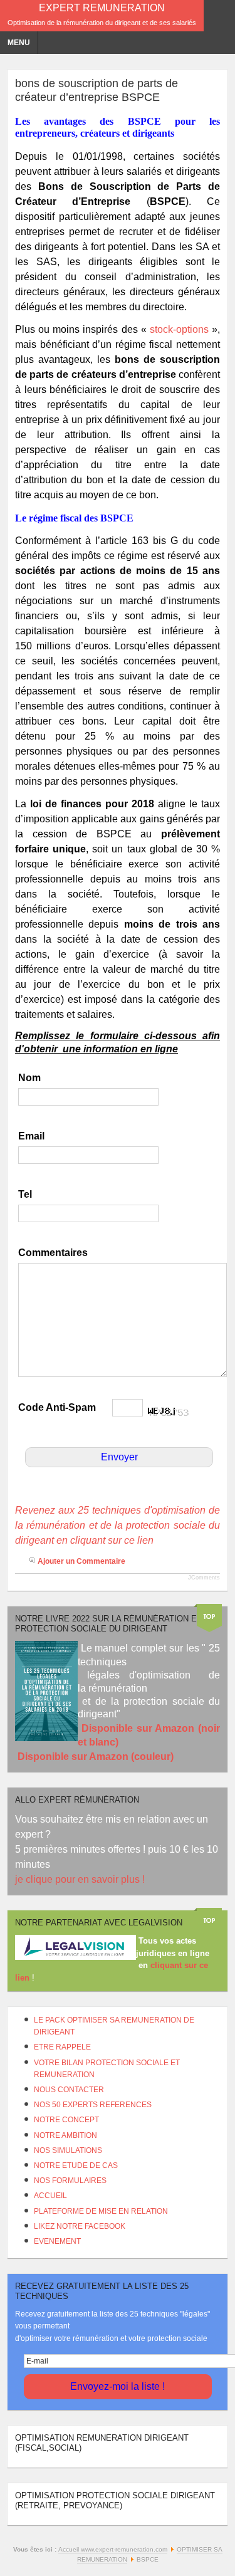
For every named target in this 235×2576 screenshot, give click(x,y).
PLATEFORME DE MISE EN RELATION (101, 2211)
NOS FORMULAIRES (70, 2181)
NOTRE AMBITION (65, 2135)
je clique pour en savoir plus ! (81, 1879)
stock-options (179, 329)
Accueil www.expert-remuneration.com (113, 2549)
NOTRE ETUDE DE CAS (76, 2165)
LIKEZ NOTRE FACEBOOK (80, 2226)
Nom (29, 1078)
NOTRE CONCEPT (66, 2120)
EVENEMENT (57, 2241)
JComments (204, 1578)
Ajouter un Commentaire (81, 1561)
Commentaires (53, 1253)
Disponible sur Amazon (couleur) (96, 1757)
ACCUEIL (50, 2196)
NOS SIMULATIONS (68, 2150)
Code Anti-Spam (57, 1407)
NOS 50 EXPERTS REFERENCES (93, 2105)
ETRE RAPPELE (62, 2047)
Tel (25, 1194)
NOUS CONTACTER (69, 2090)
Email (31, 1136)
